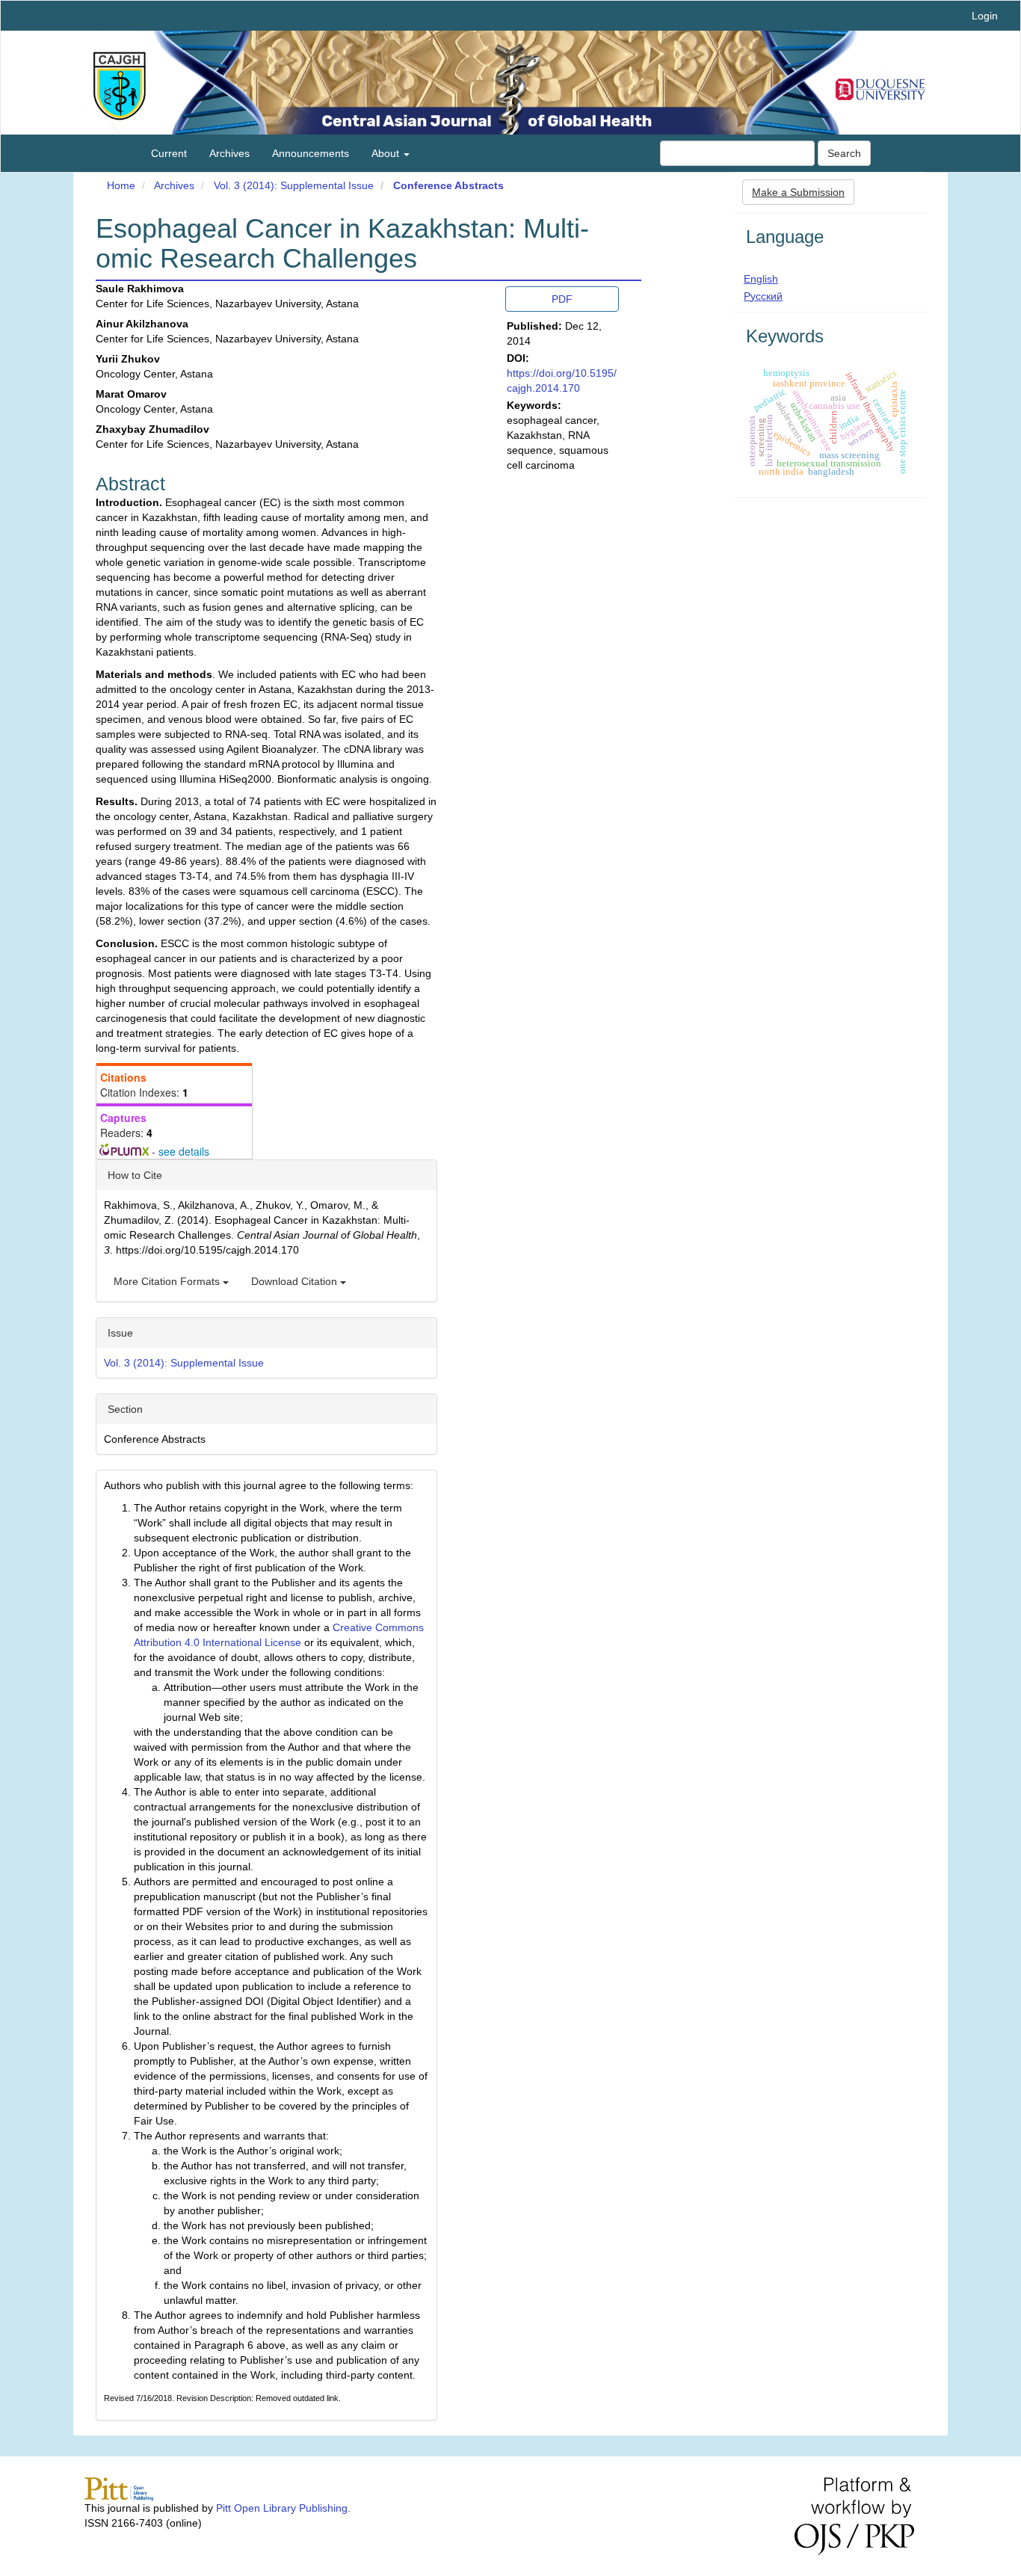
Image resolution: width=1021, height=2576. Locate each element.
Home (121, 185)
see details (184, 1151)
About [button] (387, 153)
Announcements (311, 153)
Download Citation (296, 1281)
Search (844, 153)
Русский (763, 296)
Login (985, 16)
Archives (229, 153)
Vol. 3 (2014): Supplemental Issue (294, 185)
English (761, 279)
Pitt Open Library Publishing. (283, 2508)
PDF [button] (562, 299)
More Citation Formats (168, 1281)
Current (169, 153)
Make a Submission (798, 192)
